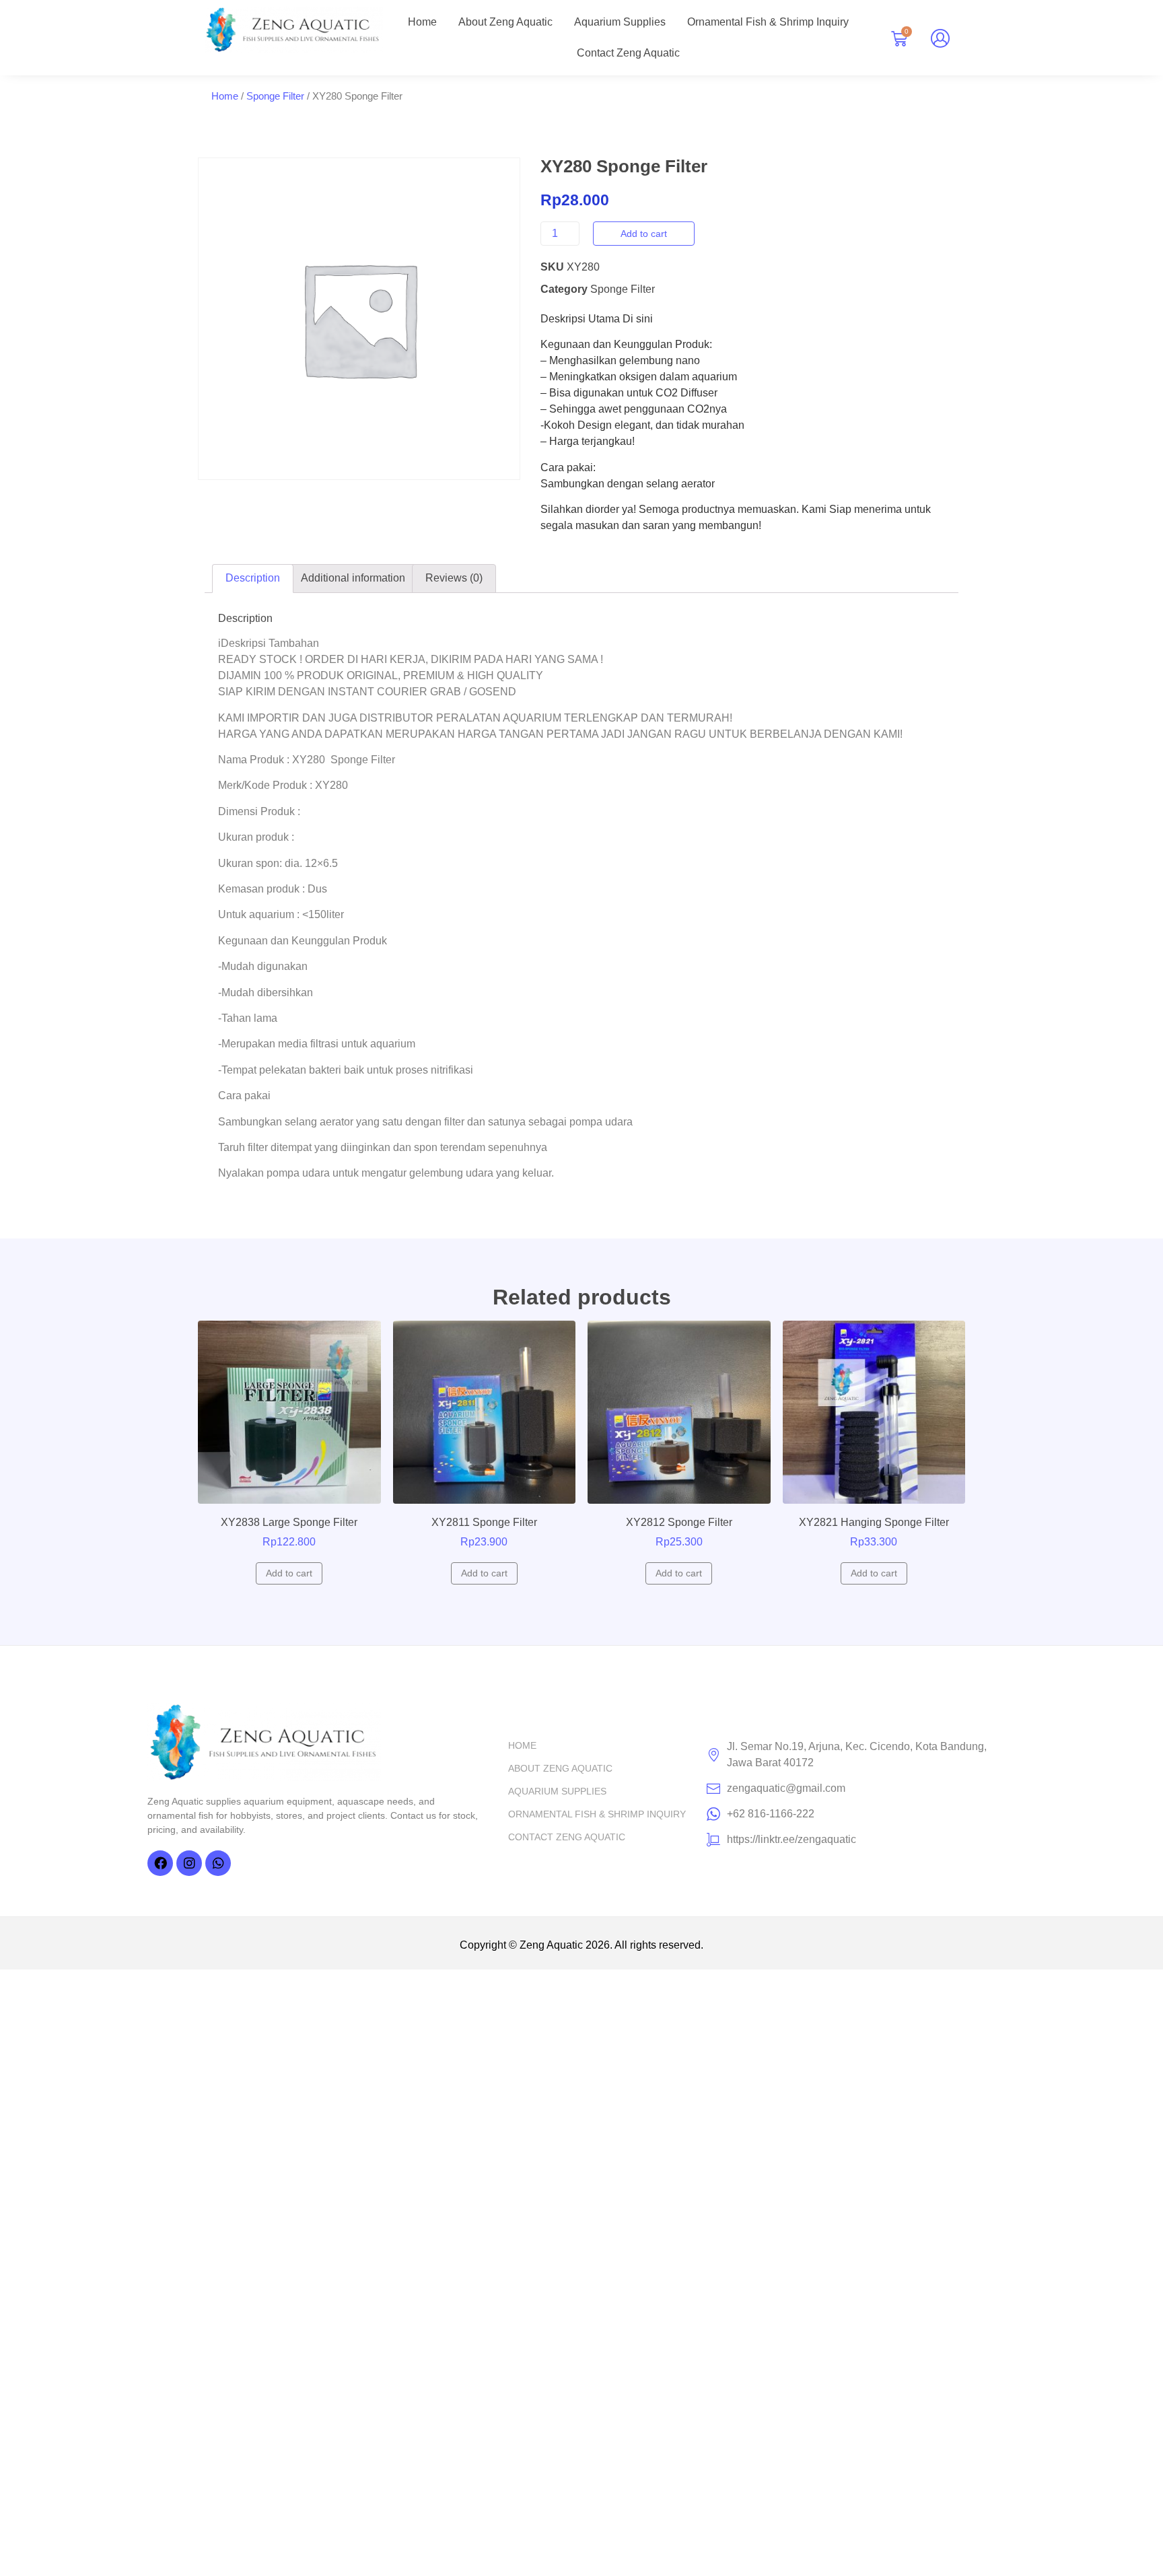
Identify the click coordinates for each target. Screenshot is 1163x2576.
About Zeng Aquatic (505, 22)
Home (422, 22)
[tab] (253, 579)
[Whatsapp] (218, 1863)
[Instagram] (189, 1863)
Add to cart (644, 234)
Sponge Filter (275, 96)
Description (253, 578)
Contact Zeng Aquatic (628, 53)
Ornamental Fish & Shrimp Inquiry (768, 22)
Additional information (353, 578)
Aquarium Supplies (620, 22)
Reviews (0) (454, 578)
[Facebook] (160, 1863)
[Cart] (899, 39)
